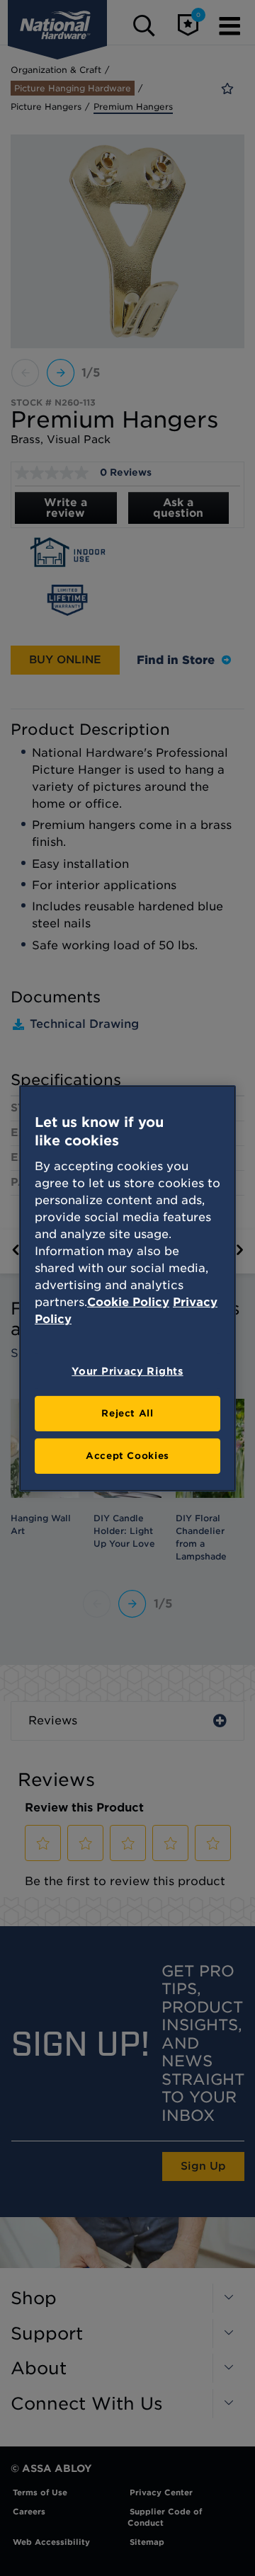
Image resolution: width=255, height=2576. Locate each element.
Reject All (127, 1413)
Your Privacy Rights (127, 1371)
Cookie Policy (128, 1302)
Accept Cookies (127, 1456)
